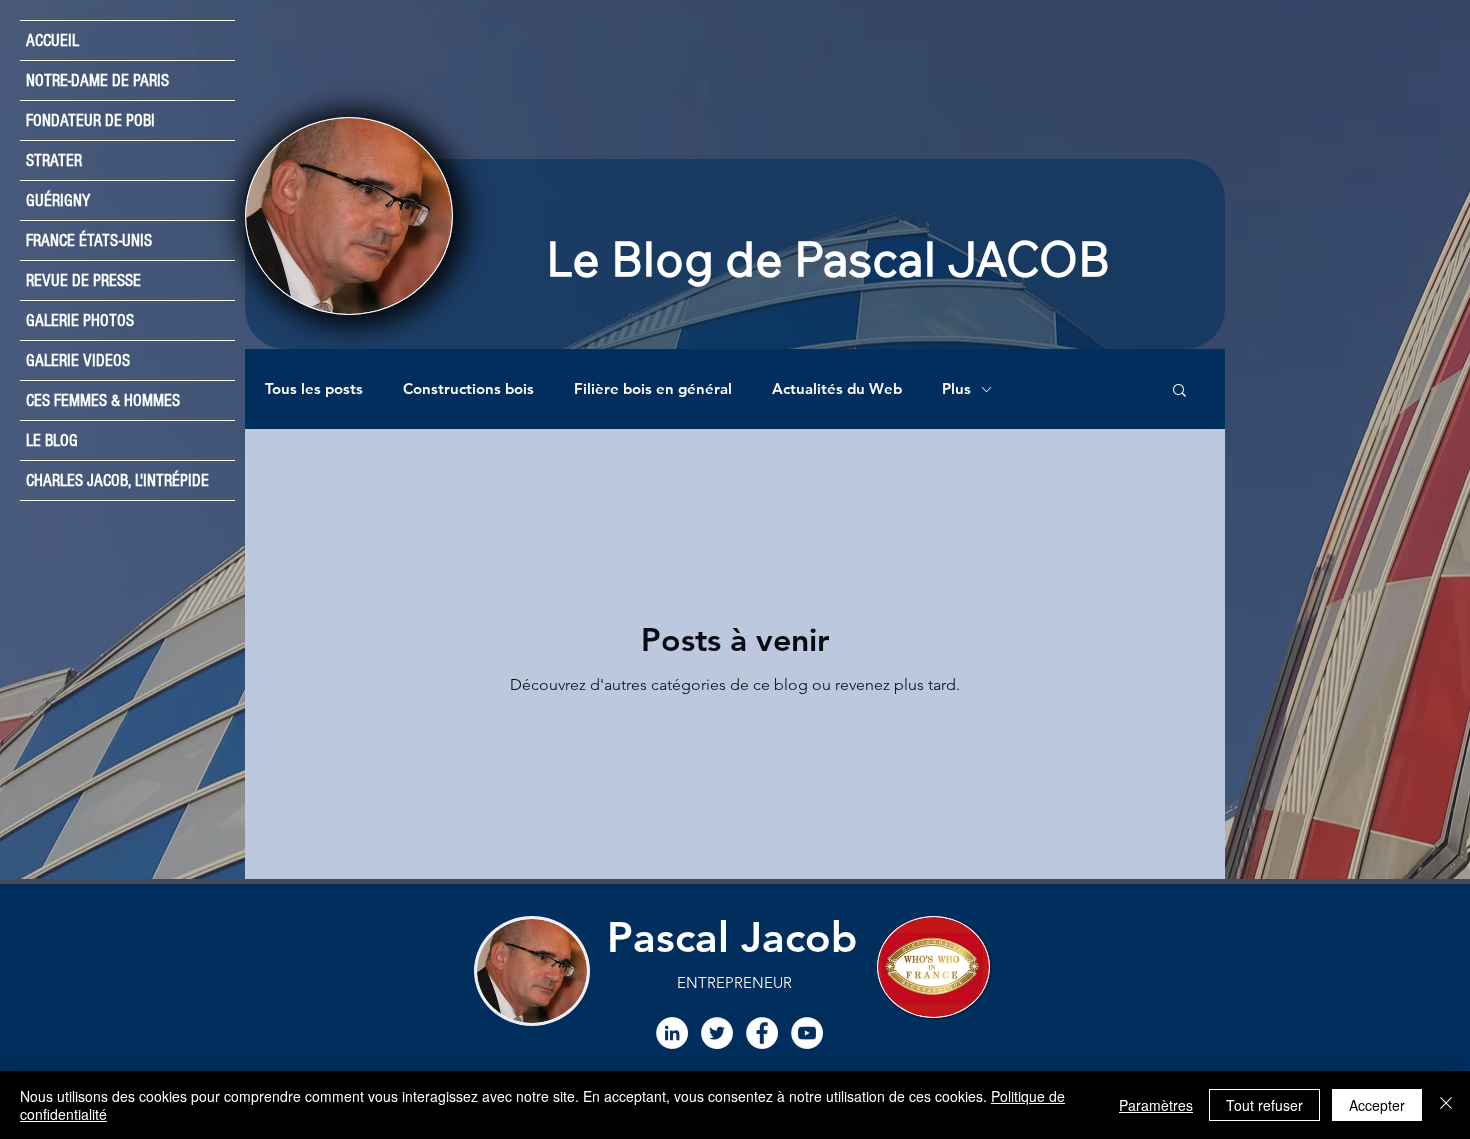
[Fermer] (1446, 1105)
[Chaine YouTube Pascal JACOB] (807, 1033)
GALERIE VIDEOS (78, 360)
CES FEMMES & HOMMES (103, 400)
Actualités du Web (837, 389)
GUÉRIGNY (58, 200)
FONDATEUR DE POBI (90, 120)
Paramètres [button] (1156, 1105)
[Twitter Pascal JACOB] (717, 1033)
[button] (1179, 391)
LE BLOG (52, 440)
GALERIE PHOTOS (80, 320)
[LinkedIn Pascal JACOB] (672, 1033)
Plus (956, 389)
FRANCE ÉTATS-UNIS (89, 240)
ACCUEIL (52, 40)
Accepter (1377, 1105)
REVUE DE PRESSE (83, 280)
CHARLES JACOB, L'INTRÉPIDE (117, 480)
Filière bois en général (653, 389)
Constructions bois (468, 389)
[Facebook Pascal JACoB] (762, 1033)
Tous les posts (314, 389)
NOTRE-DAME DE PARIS (97, 80)
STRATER (54, 160)
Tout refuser (1264, 1105)
